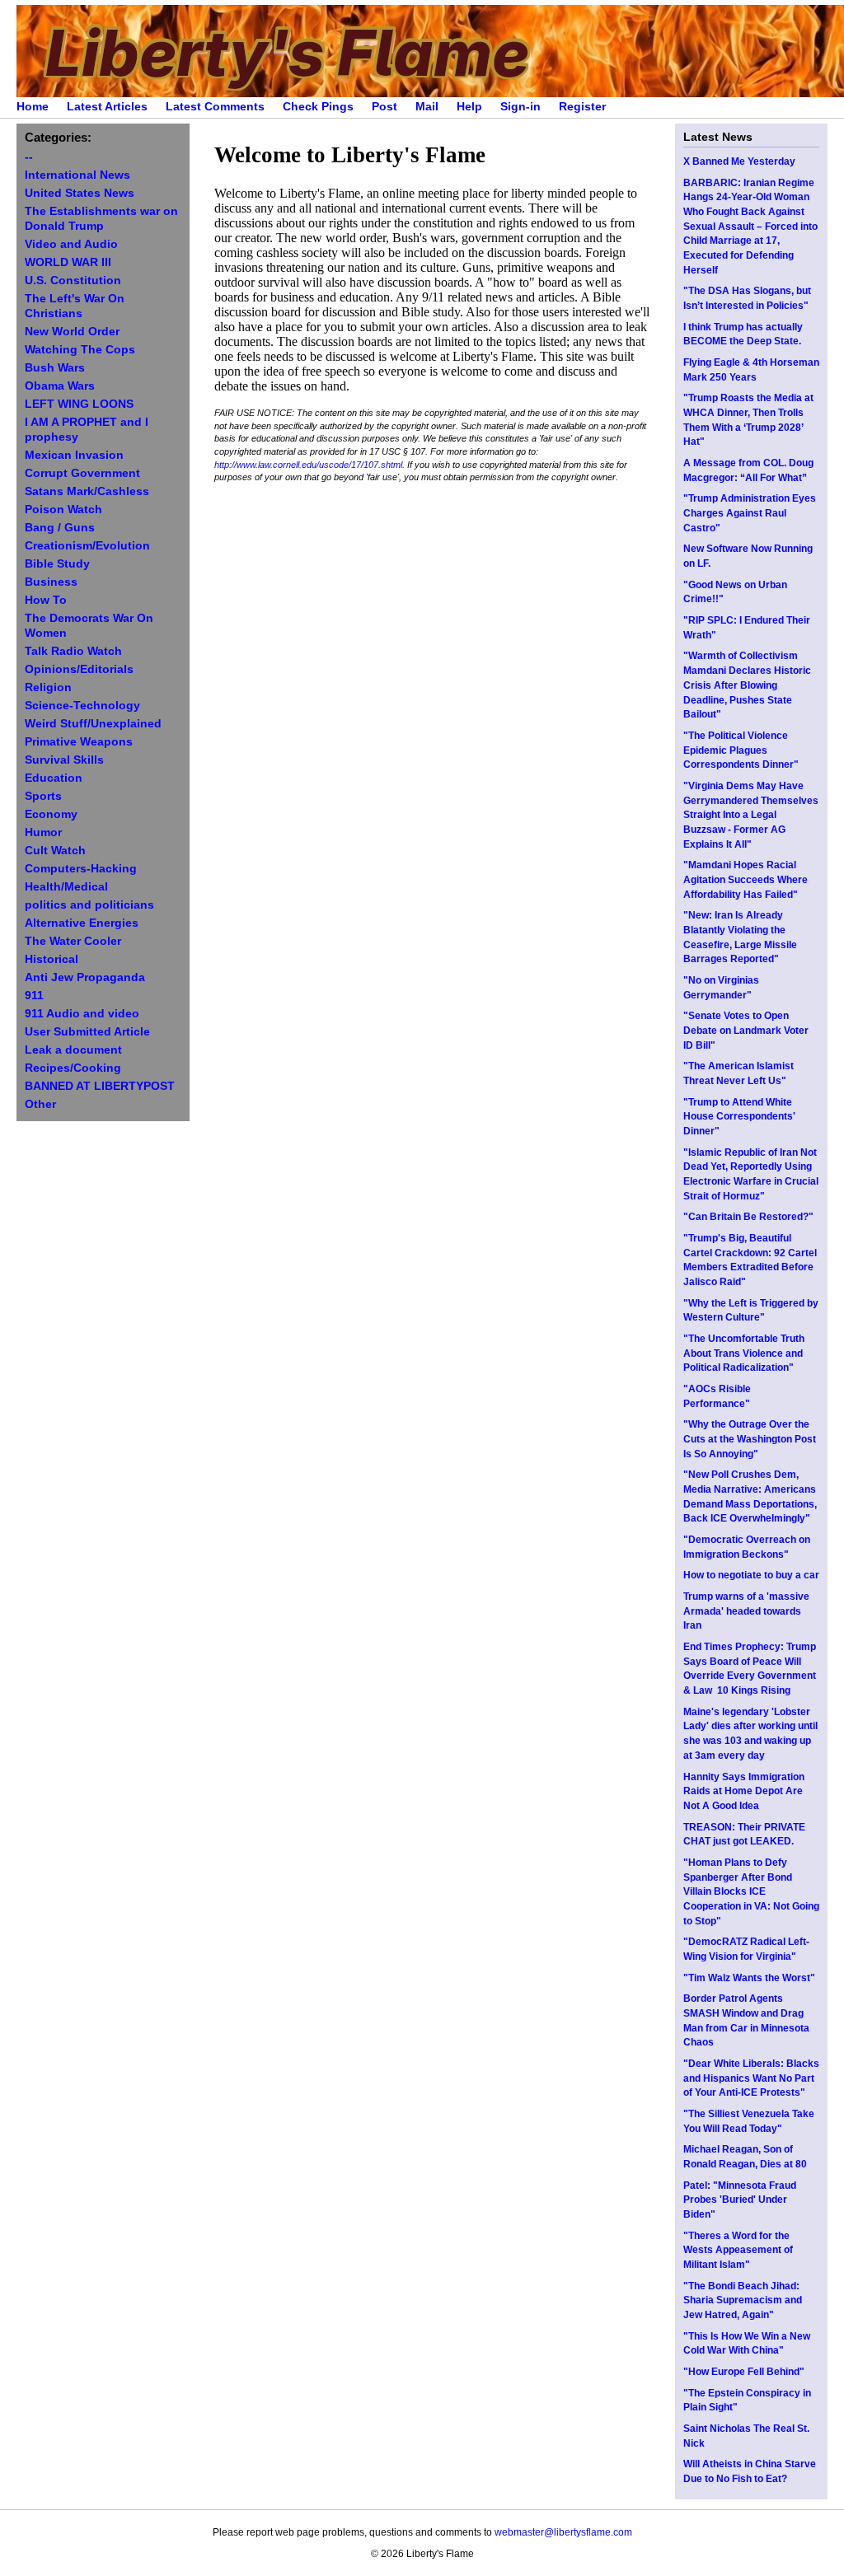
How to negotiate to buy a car (751, 1575)
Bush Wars (55, 368)
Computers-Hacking (81, 869)
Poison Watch (63, 510)
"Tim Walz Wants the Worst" (749, 1978)
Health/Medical (66, 887)
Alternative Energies (82, 923)
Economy (51, 814)
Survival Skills (64, 760)
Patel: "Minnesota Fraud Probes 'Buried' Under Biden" (740, 2200)
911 (34, 996)
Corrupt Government (82, 473)
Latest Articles (107, 107)
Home (33, 107)
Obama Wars (60, 386)
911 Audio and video (82, 1014)
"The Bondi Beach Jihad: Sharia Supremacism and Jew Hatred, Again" (743, 2300)
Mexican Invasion (74, 455)
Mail (427, 107)
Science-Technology (82, 706)
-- (29, 157)
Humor (43, 832)
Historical (52, 959)
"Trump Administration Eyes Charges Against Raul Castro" (750, 513)
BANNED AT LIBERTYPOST (100, 1086)
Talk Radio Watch (73, 651)
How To (46, 600)
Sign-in (520, 107)
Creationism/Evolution (87, 546)
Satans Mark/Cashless (87, 491)
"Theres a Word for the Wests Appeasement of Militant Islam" (738, 2250)
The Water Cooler (73, 941)
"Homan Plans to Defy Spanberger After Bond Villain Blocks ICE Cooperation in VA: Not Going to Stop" (751, 1892)
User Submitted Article (87, 1032)
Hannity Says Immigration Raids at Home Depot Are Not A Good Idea (744, 1791)
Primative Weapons (79, 742)
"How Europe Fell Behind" (744, 2372)
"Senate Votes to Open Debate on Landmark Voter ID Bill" (746, 1030)
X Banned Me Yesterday (739, 161)
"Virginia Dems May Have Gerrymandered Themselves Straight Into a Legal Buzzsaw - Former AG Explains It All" (751, 815)
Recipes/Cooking (73, 1068)
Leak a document (73, 1050)
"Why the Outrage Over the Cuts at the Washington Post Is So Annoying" (750, 1439)
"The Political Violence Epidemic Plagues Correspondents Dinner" (741, 750)
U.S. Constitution (73, 281)
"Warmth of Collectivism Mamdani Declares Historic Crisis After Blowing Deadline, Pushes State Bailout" (747, 685)
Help (469, 107)
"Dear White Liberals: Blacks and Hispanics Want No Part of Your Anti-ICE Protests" (751, 2078)
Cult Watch (55, 851)
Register (582, 107)
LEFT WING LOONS (79, 404)
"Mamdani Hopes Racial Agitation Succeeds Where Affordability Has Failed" (746, 879)
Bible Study (57, 564)
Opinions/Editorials (79, 669)
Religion (48, 687)
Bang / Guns (60, 528)
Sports (43, 796)
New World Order (72, 332)
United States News (80, 193)
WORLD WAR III (68, 262)
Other (40, 1104)
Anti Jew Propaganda (85, 977)
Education (54, 778)
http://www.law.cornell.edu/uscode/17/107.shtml (308, 465)
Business (51, 582)
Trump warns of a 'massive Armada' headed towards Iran (746, 1611)
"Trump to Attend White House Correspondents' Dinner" (739, 1117)
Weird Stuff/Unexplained (93, 724)
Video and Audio (71, 244)
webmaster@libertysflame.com (563, 2532)
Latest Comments (215, 107)
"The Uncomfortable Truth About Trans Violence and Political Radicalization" (744, 1353)
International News (77, 175)
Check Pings (318, 107)
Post (384, 107)
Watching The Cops (80, 350)
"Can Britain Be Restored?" (748, 1217)
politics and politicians (89, 905)
